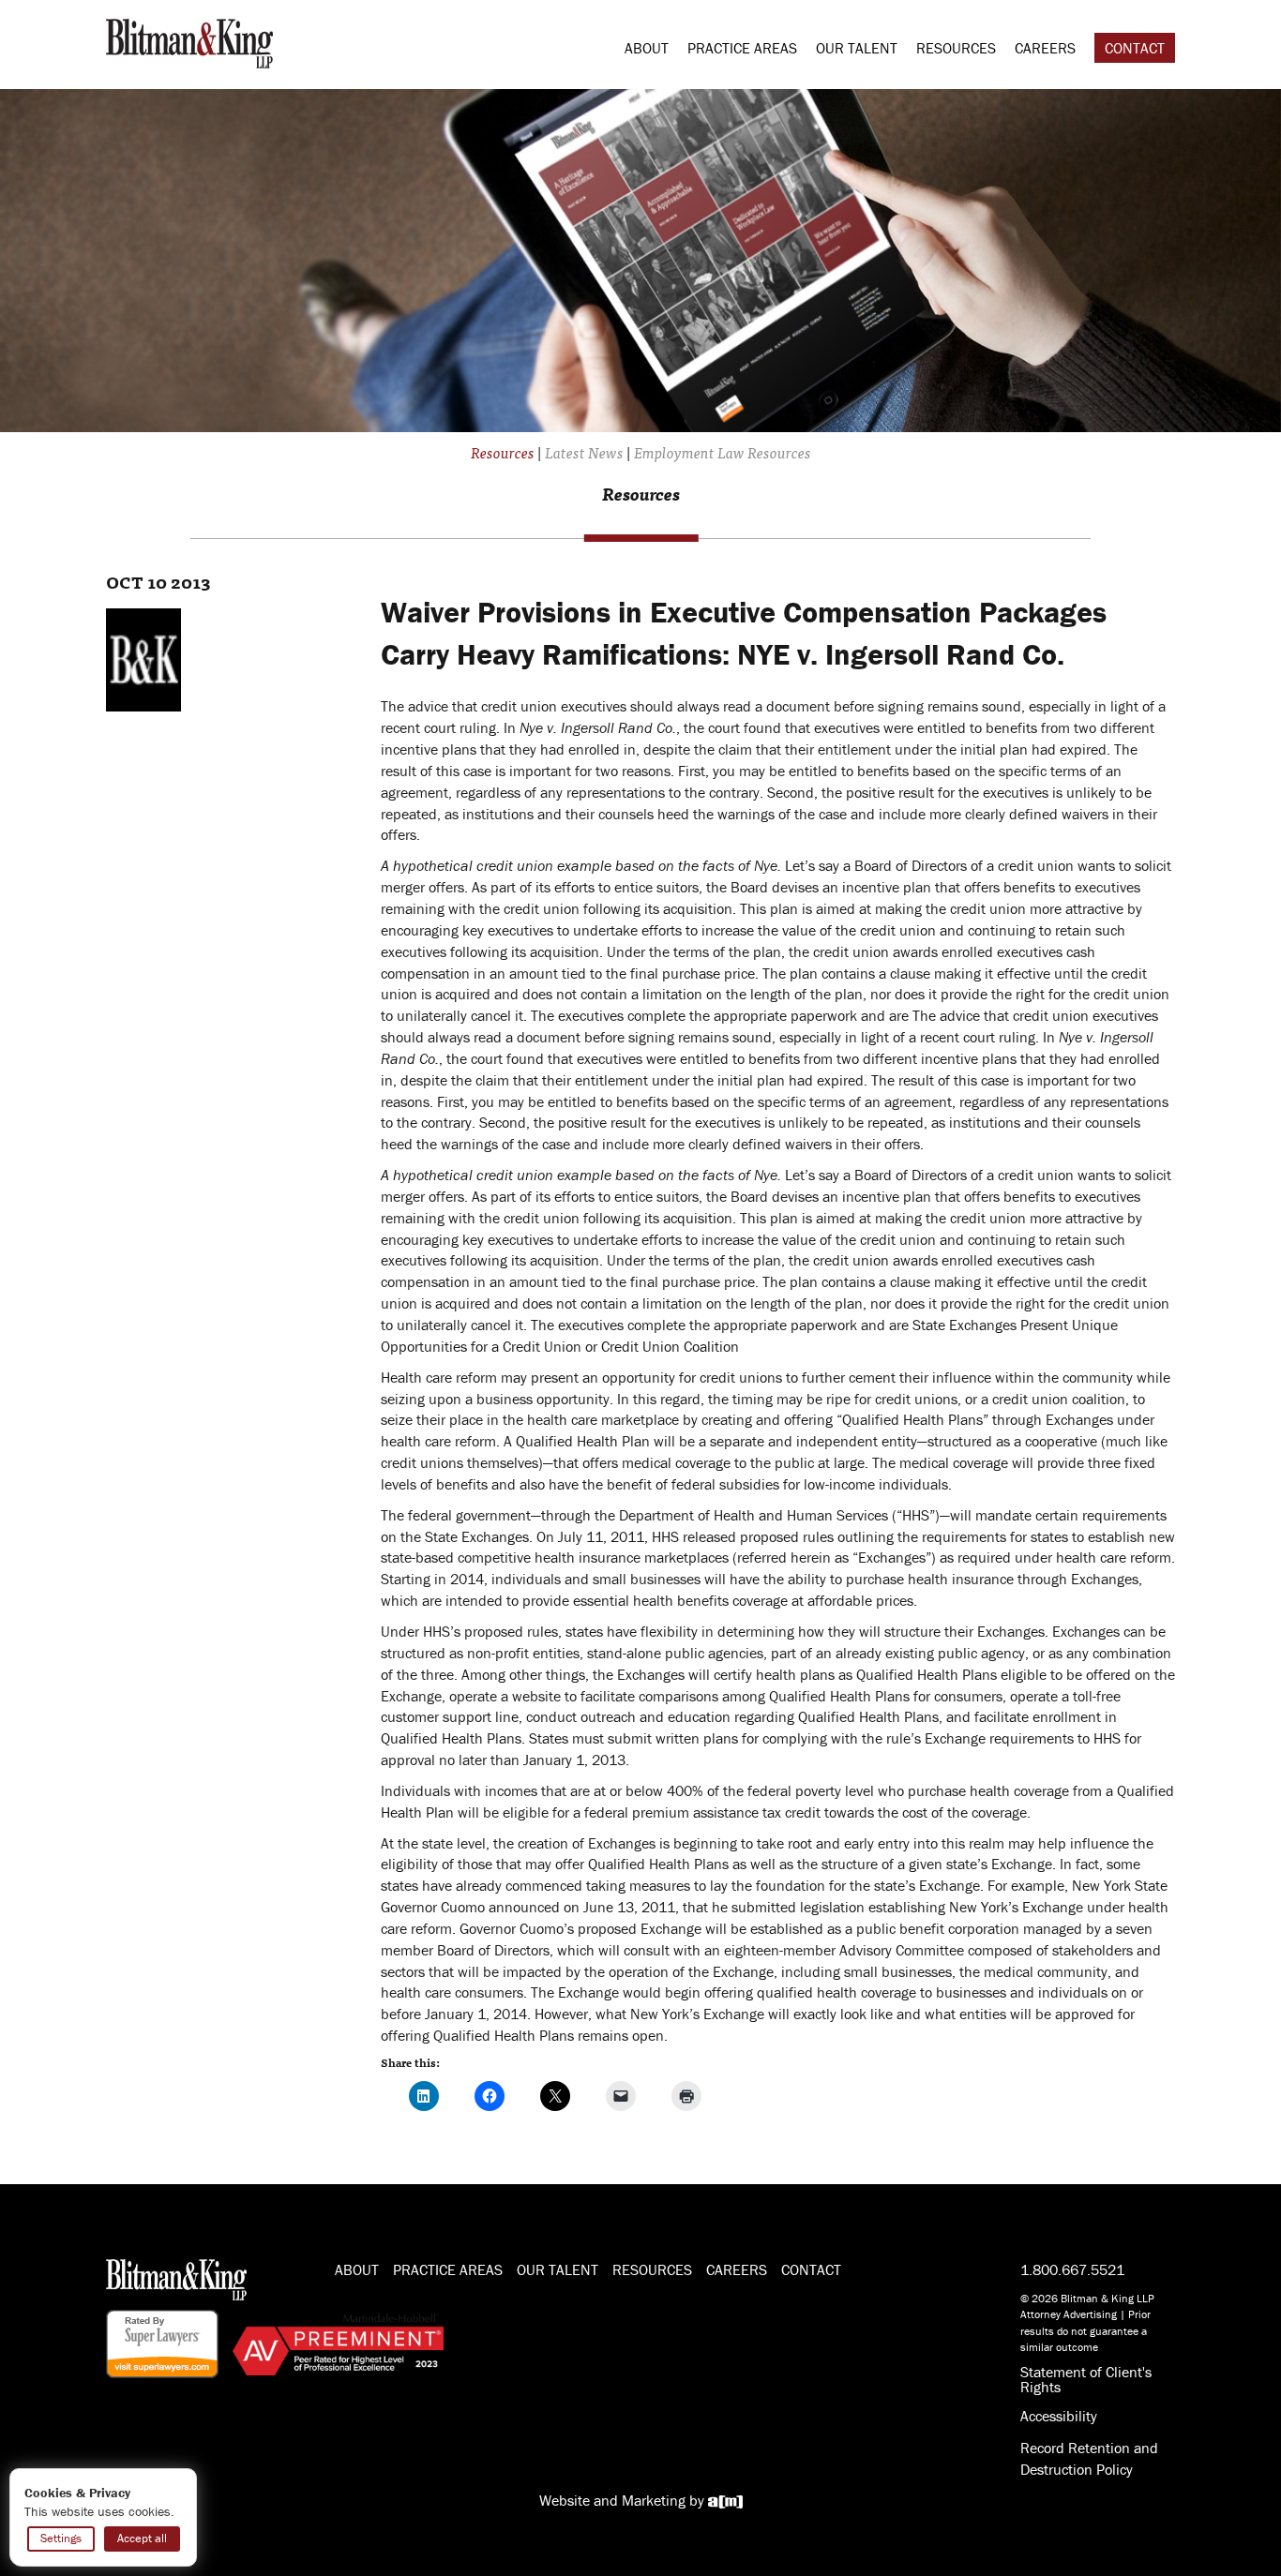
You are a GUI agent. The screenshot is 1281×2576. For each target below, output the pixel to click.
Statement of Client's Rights (1086, 2379)
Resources (956, 48)
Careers (1045, 48)
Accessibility (1059, 2416)
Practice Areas (742, 48)
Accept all (142, 2538)
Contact (1135, 48)
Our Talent (857, 48)
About (647, 48)
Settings (61, 2538)
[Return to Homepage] (189, 41)
